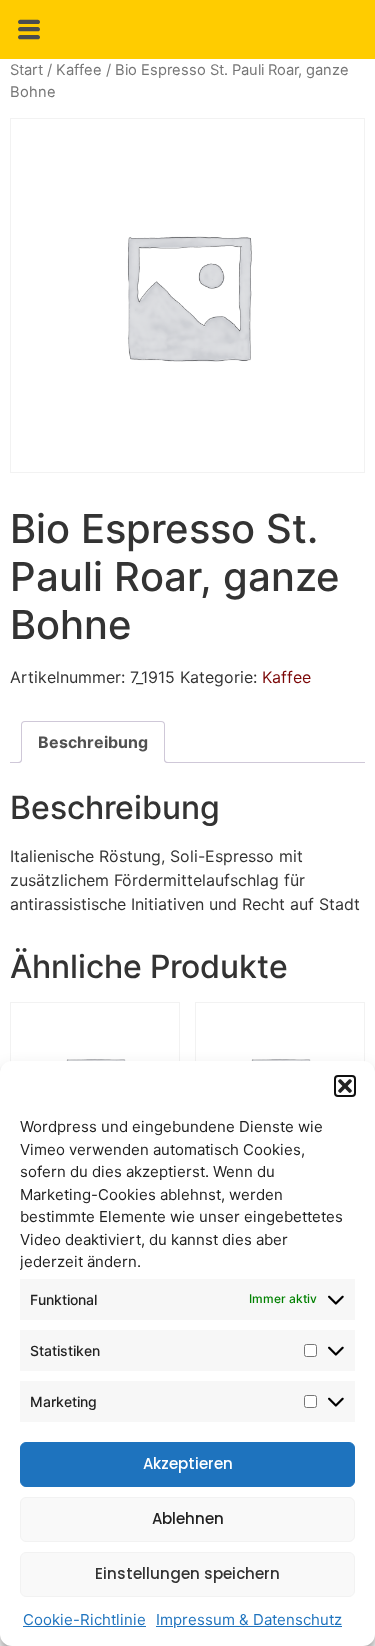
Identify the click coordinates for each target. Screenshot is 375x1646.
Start (26, 70)
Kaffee (79, 70)
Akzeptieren (188, 1463)
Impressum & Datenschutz (249, 1619)
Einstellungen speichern (187, 1573)
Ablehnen (188, 1518)
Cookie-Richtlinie (84, 1619)
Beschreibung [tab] (93, 742)
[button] (345, 1086)
